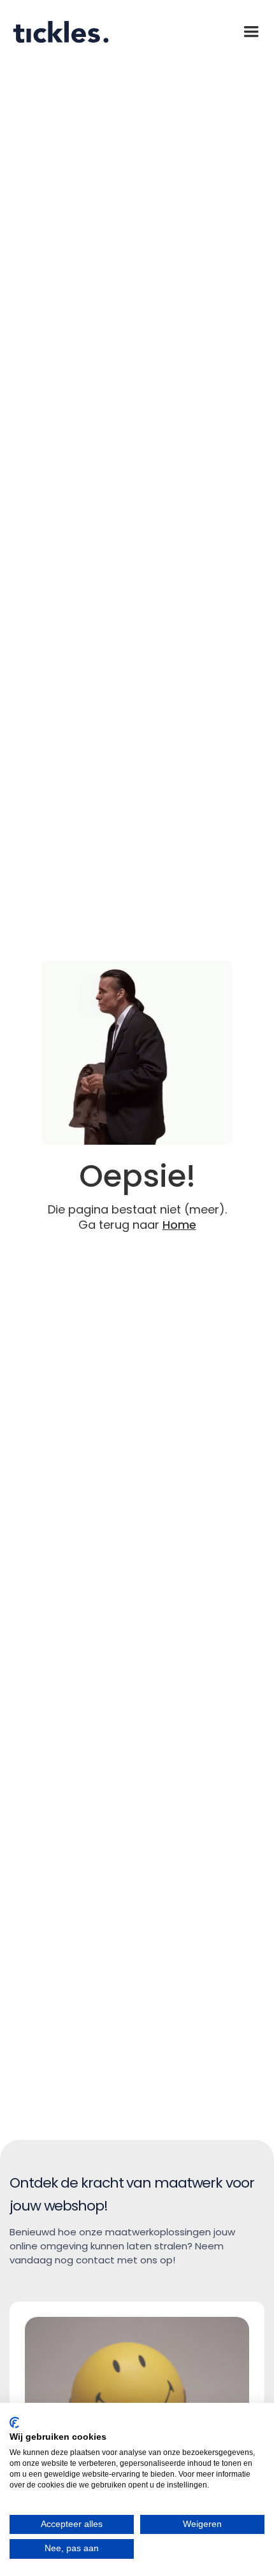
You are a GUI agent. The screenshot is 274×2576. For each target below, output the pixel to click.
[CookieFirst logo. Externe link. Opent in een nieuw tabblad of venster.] (14, 2423)
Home (179, 1225)
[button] (251, 32)
